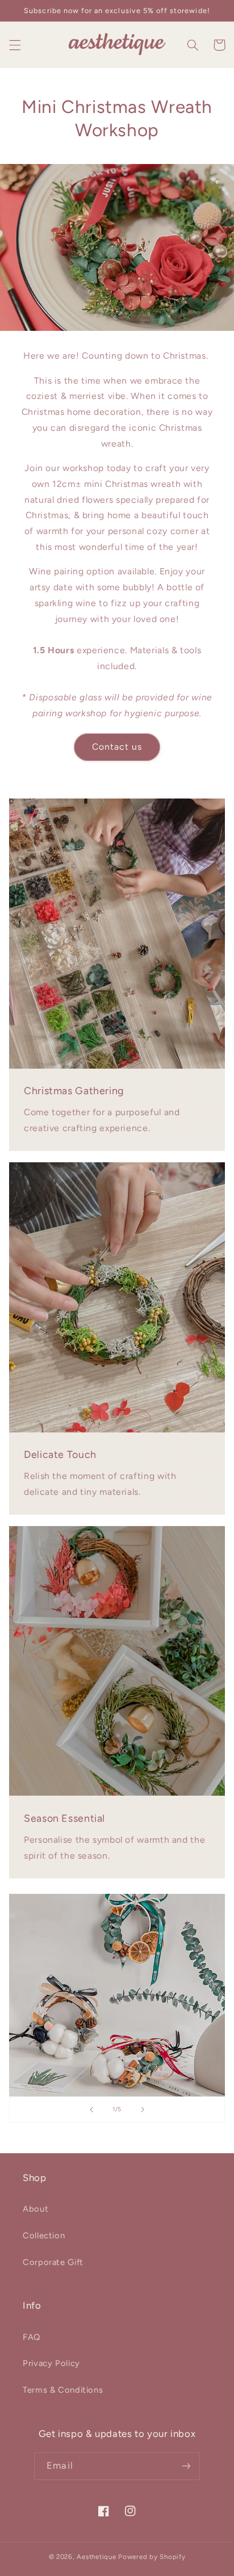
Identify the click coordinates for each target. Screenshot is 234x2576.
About (35, 2209)
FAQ (32, 2337)
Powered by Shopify (152, 2557)
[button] (15, 45)
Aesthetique (96, 2557)
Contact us (117, 747)
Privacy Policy (51, 2363)
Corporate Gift (53, 2262)
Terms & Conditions (63, 2390)
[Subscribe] (186, 2466)
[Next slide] (143, 2109)
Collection (44, 2235)
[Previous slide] (91, 2109)
